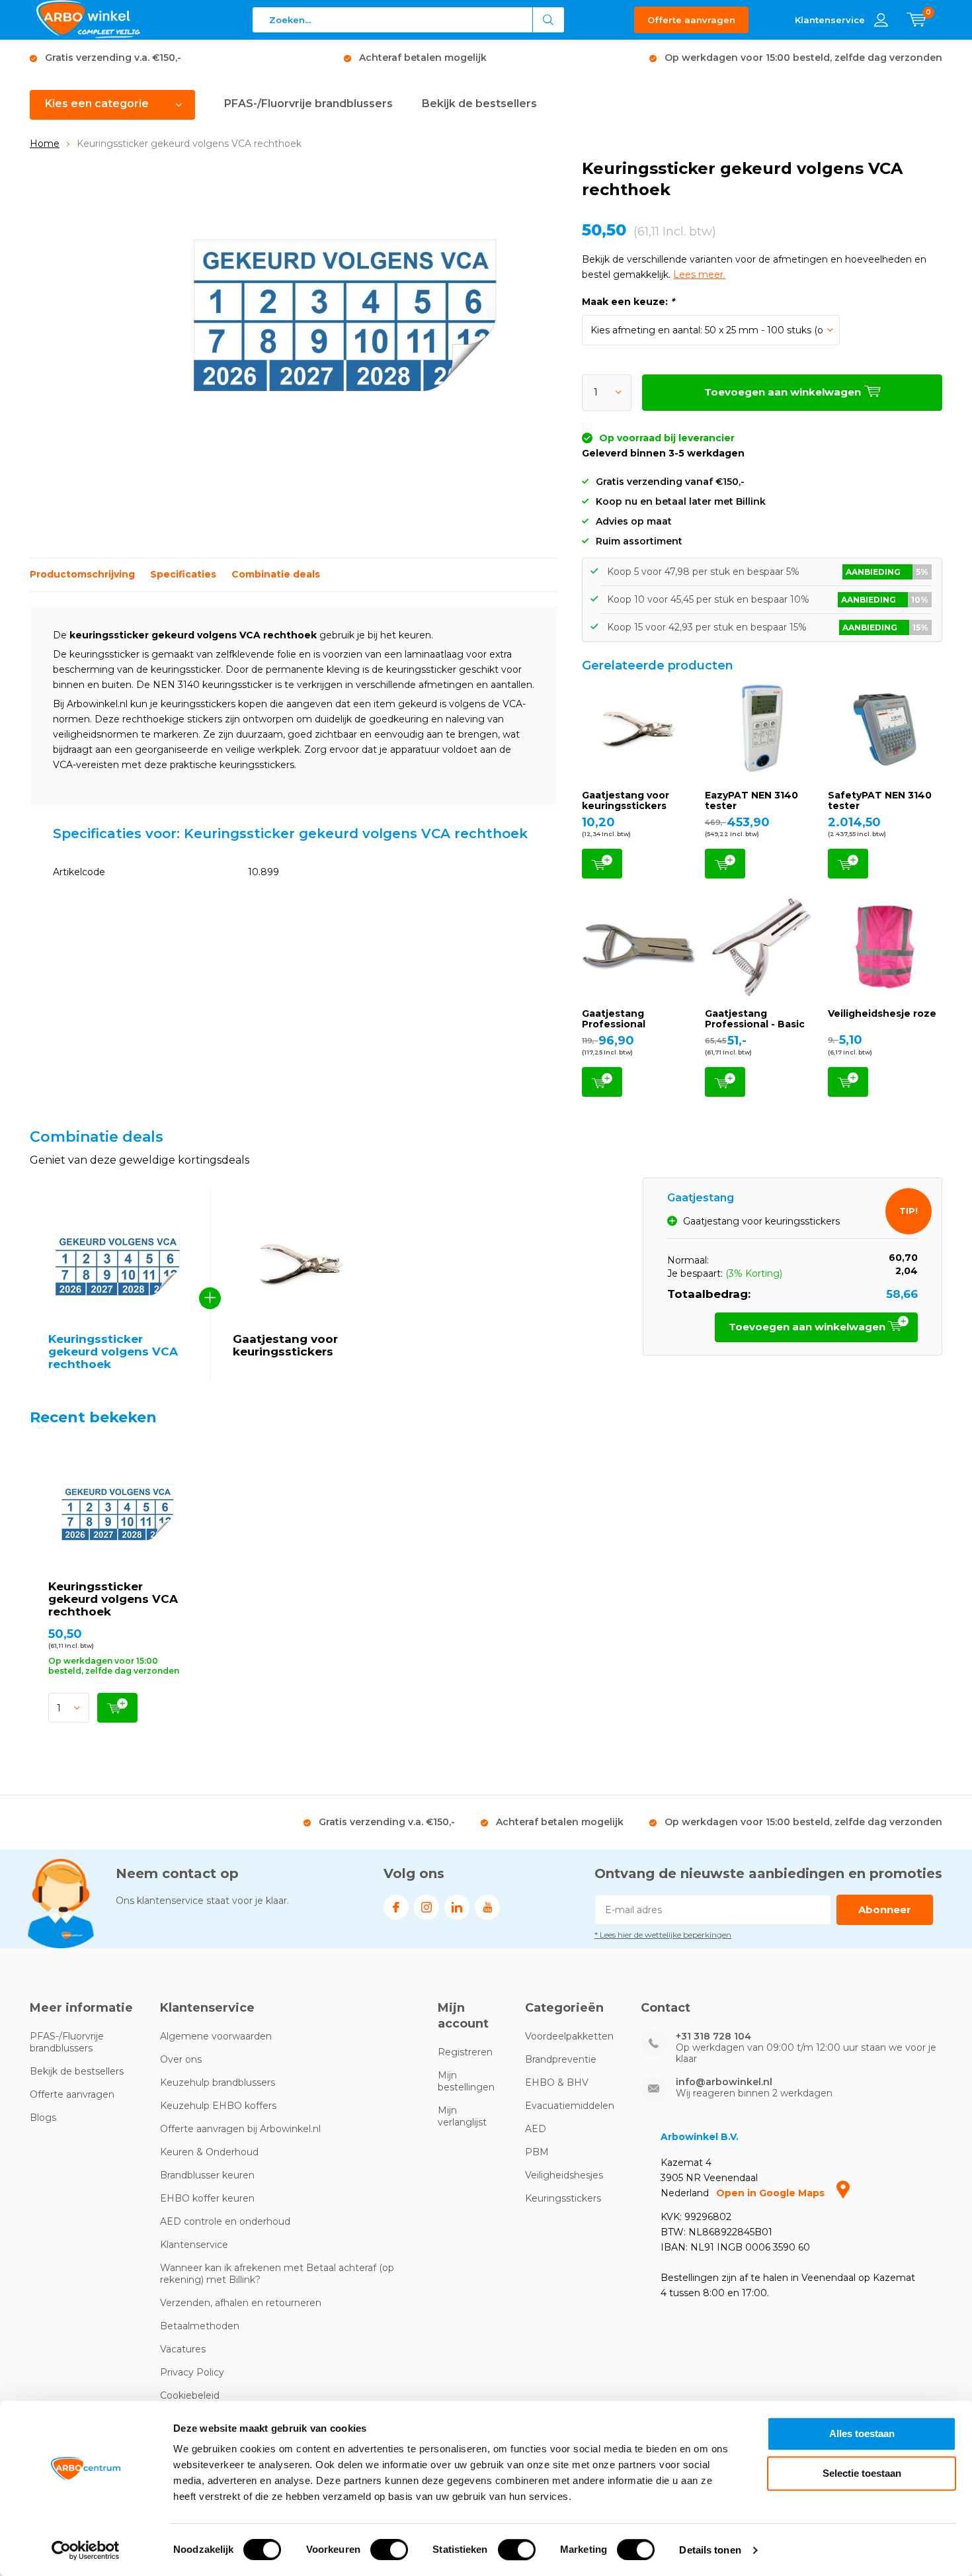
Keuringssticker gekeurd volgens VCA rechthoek (113, 1599)
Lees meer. (699, 275)
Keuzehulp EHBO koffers (218, 2106)
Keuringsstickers (563, 2198)
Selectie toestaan (862, 2473)
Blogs (43, 2118)
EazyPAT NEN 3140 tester (751, 800)
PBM (537, 2152)
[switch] (389, 2550)
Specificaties (183, 574)
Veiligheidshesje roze (882, 1013)
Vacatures (183, 2349)
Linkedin (457, 1907)
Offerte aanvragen (691, 20)
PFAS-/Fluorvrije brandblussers (308, 104)
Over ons (181, 2059)
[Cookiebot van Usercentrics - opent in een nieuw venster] (86, 2550)
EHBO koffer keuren (207, 2198)
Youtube (487, 1907)
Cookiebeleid (190, 2395)
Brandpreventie (561, 2059)
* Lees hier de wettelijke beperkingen (663, 1935)
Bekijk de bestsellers (479, 104)
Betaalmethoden (200, 2326)
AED (536, 2129)
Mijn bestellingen (466, 2081)
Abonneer (885, 1910)
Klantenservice (194, 2245)
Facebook (396, 1907)
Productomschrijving (82, 574)
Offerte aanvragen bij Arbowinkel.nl (240, 2129)
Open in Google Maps (772, 2193)
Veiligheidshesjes (564, 2175)
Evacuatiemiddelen (570, 2106)
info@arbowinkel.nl (724, 2082)
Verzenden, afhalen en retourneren (241, 2303)
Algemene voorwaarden (216, 2036)
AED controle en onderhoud (225, 2221)
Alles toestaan (862, 2433)
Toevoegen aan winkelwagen (602, 864)
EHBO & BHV (557, 2082)
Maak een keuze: (628, 302)
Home (45, 144)
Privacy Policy (192, 2372)
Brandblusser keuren (207, 2175)
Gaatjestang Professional (614, 1019)
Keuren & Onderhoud (209, 2152)
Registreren (465, 2052)
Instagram (426, 1907)
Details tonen (710, 2550)
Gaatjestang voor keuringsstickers (626, 800)
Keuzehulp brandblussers (218, 2082)
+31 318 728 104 (713, 2037)
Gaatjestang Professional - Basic (755, 1019)
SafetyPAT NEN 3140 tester (880, 800)
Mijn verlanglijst (462, 2116)
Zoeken (549, 20)
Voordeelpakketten (569, 2036)
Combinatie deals (276, 574)
